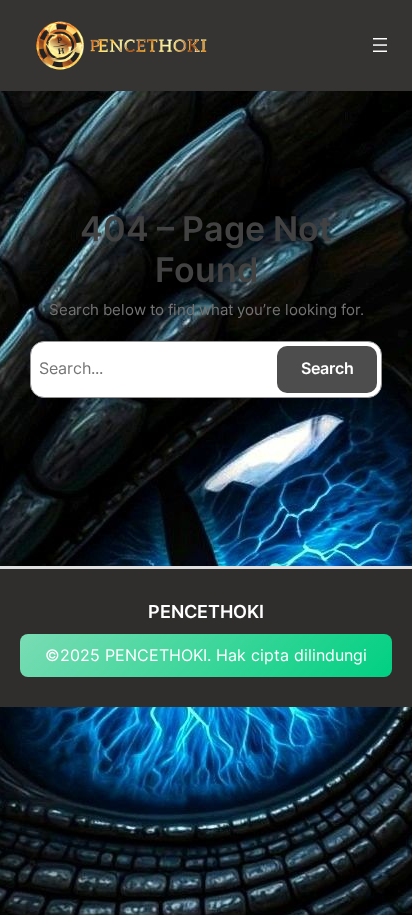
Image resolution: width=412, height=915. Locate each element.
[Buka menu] (380, 45)
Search (327, 368)
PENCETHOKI (206, 611)
